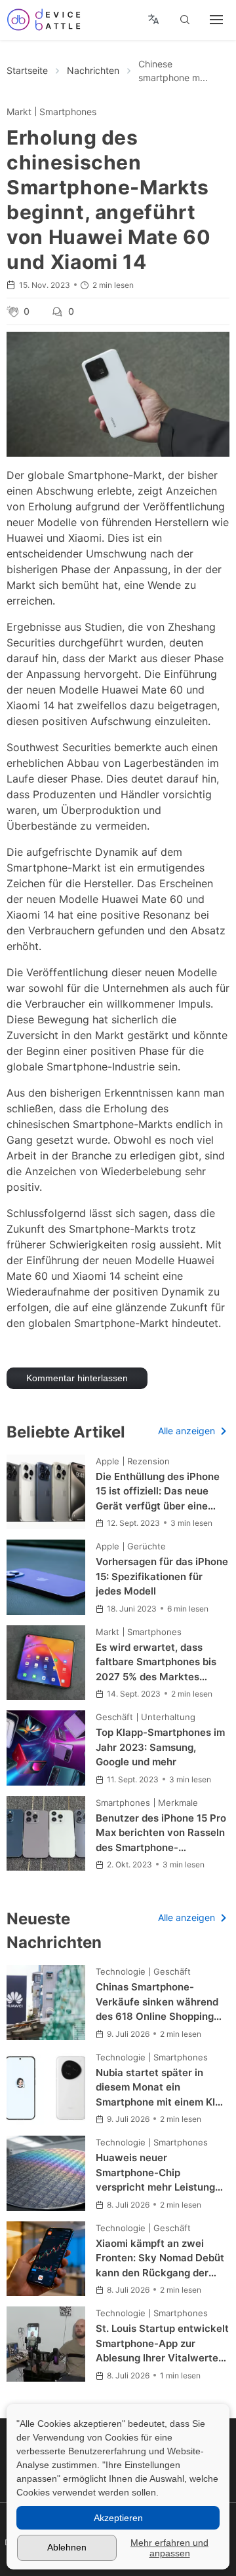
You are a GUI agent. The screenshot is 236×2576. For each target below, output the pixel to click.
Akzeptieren (118, 2518)
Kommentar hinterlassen (77, 1378)
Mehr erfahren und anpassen (169, 2548)
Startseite (27, 70)
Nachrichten (93, 70)
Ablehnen (67, 2547)
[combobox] (153, 20)
